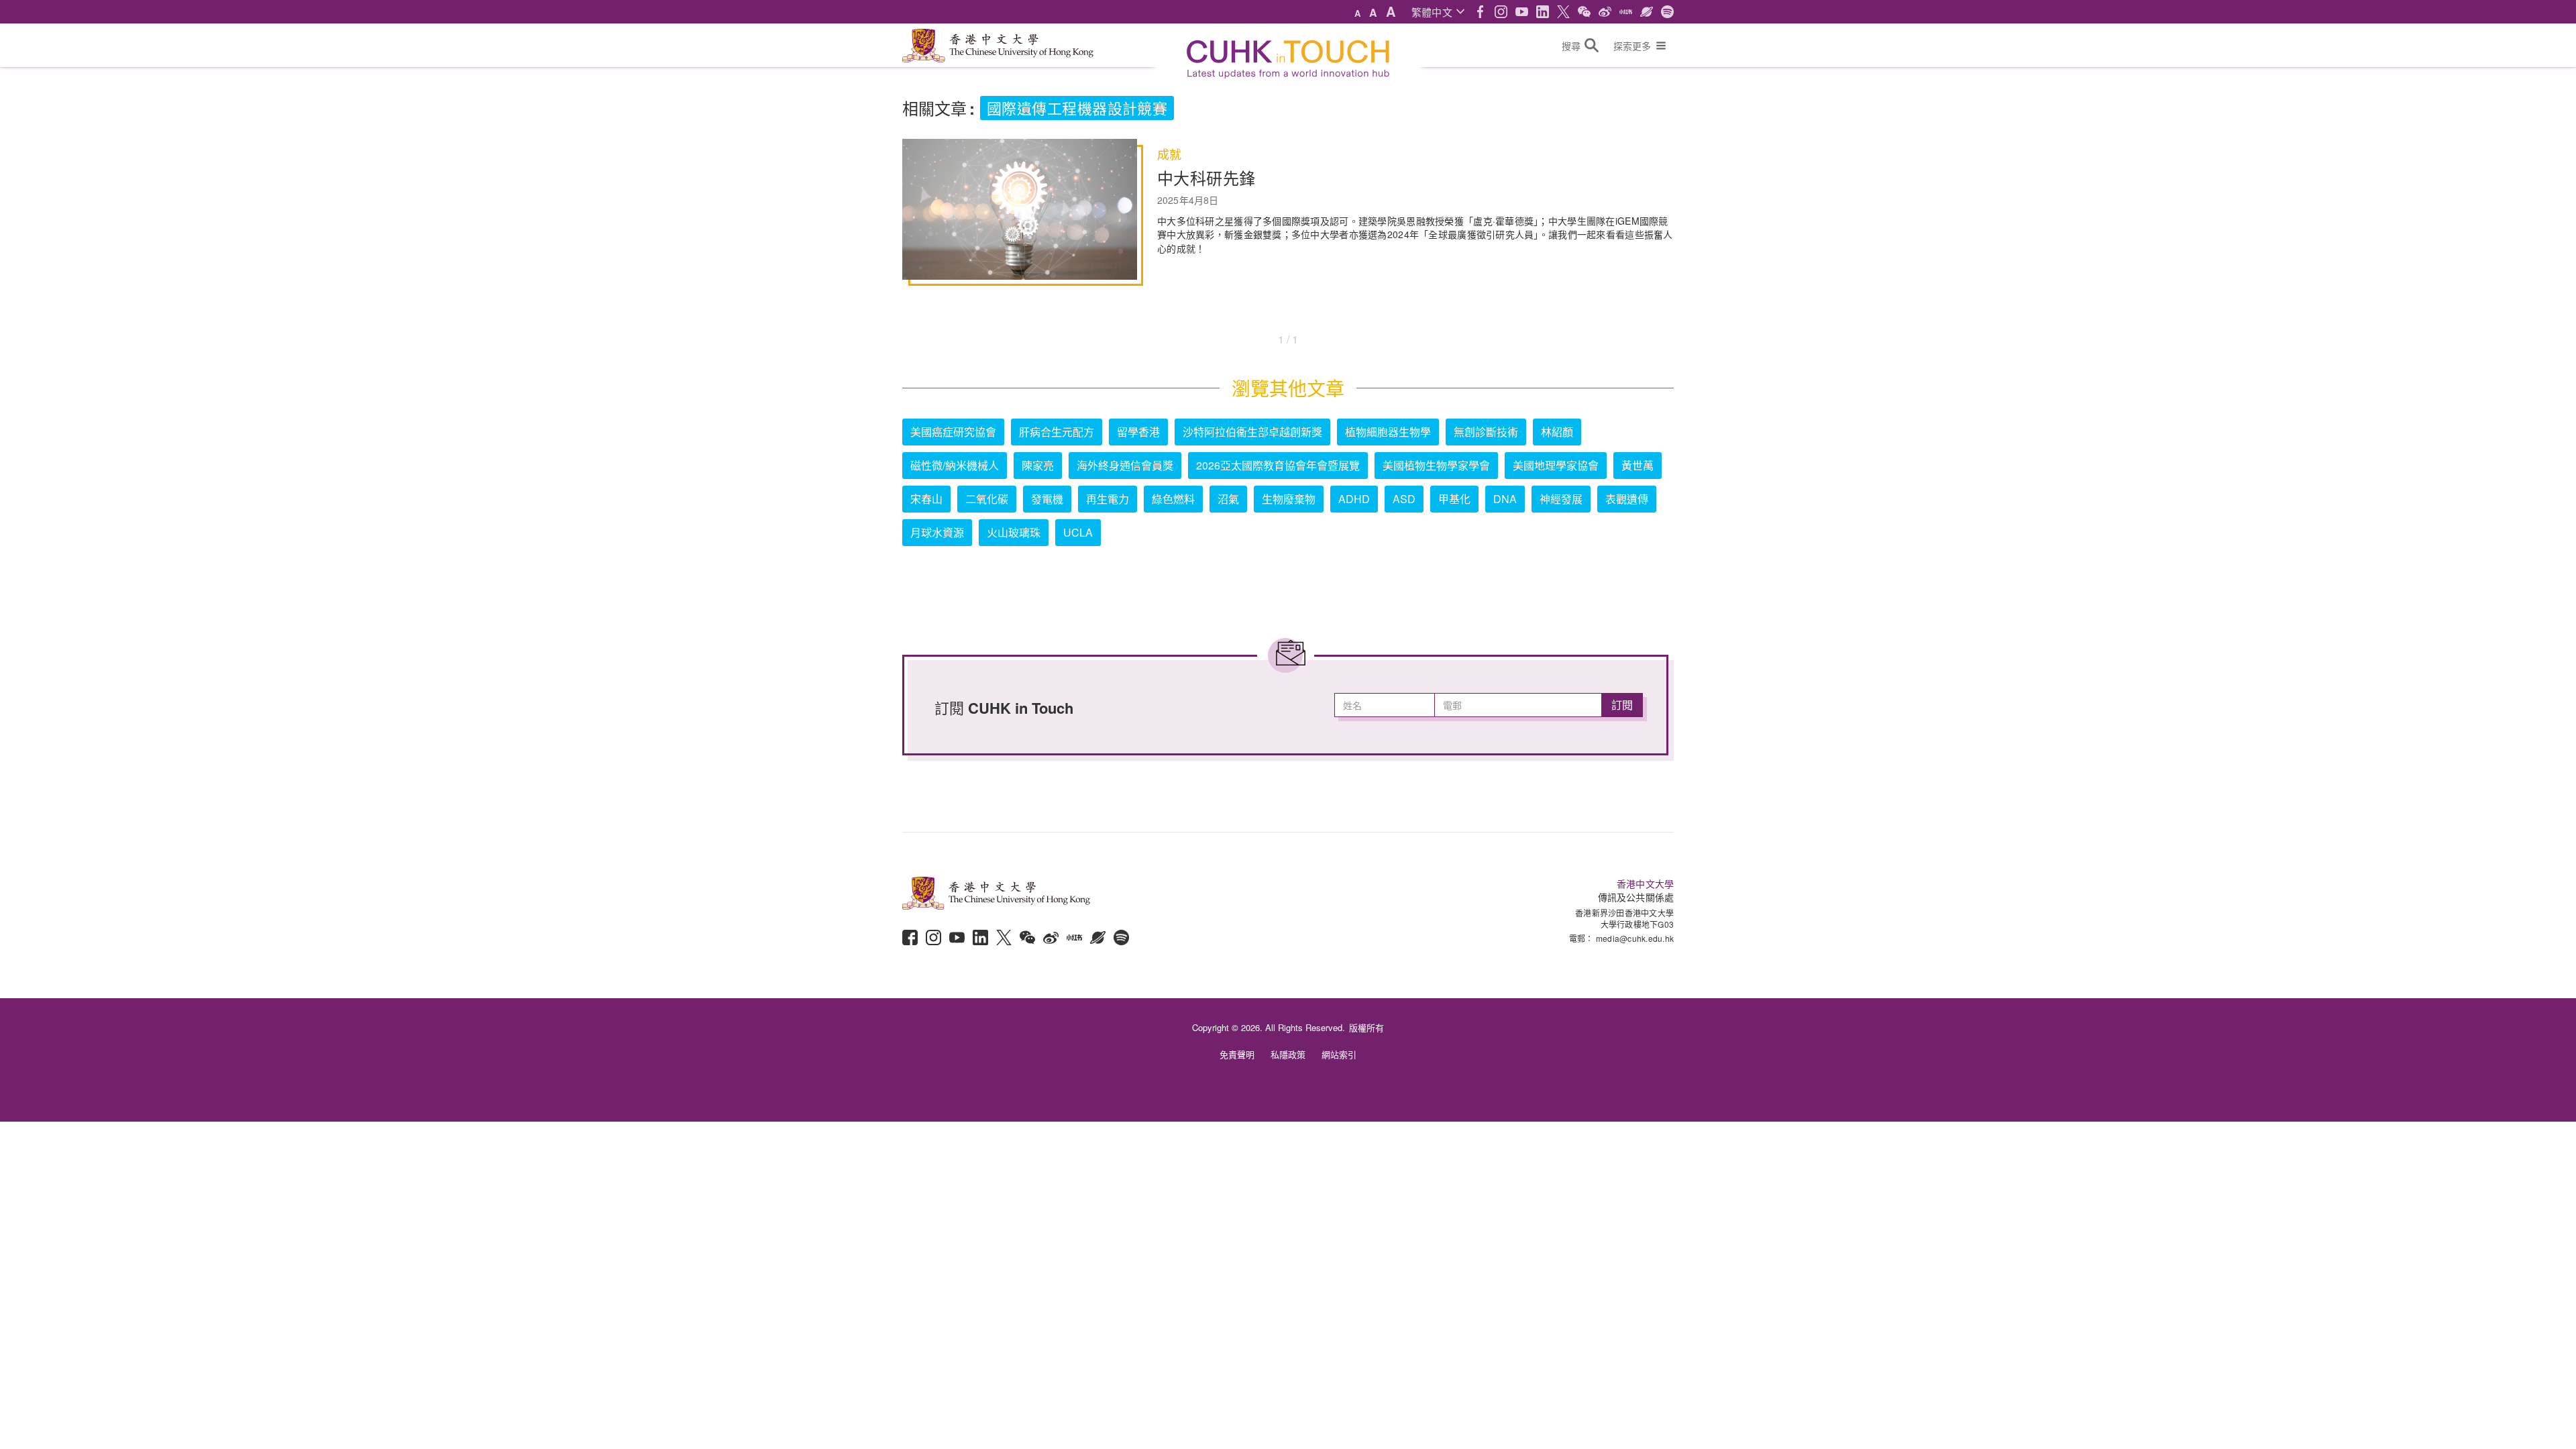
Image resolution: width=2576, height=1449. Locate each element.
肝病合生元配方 (1057, 432)
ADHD (1354, 499)
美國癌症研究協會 (953, 432)
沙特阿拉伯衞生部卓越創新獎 (1252, 432)
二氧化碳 (987, 499)
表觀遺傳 (1627, 499)
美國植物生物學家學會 (1436, 465)
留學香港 (1138, 432)
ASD (1404, 499)
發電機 (1047, 499)
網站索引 (1339, 1054)
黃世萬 (1638, 465)
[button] (1438, 12)
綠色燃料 (1173, 499)
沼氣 (1228, 499)
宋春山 (926, 499)
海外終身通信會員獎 (1125, 465)
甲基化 (1454, 499)
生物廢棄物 (1289, 499)
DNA (1505, 499)
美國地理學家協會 (1556, 465)
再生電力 (1108, 499)
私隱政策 (1288, 1054)
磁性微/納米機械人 (955, 465)
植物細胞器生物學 (1388, 432)
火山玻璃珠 (1014, 532)
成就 (1169, 154)
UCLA (1078, 532)
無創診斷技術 (1486, 432)
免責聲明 (1237, 1054)
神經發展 (1561, 499)
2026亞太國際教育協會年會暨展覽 (1278, 465)
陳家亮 (1038, 465)
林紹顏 (1557, 432)
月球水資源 (937, 532)
